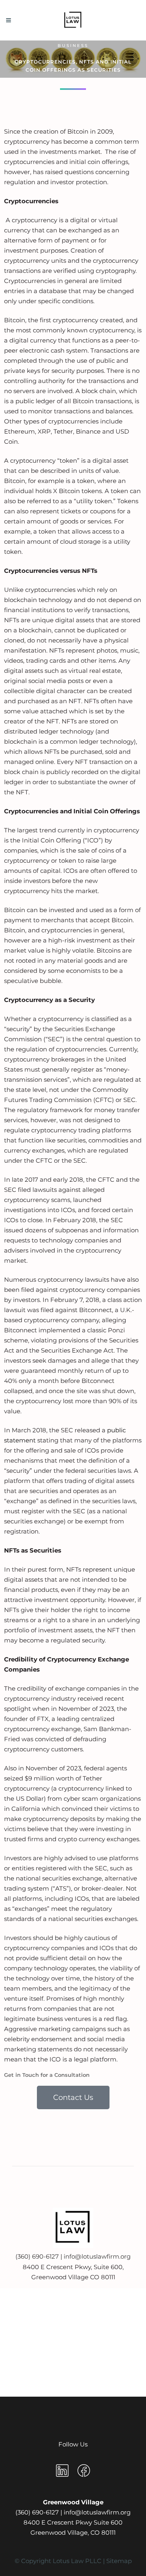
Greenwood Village (73, 2502)
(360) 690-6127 (38, 2256)
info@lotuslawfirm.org (97, 2256)
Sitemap (119, 2561)
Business (73, 46)
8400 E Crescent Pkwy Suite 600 (73, 2522)
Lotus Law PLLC (77, 2561)
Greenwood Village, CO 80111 (73, 2532)
